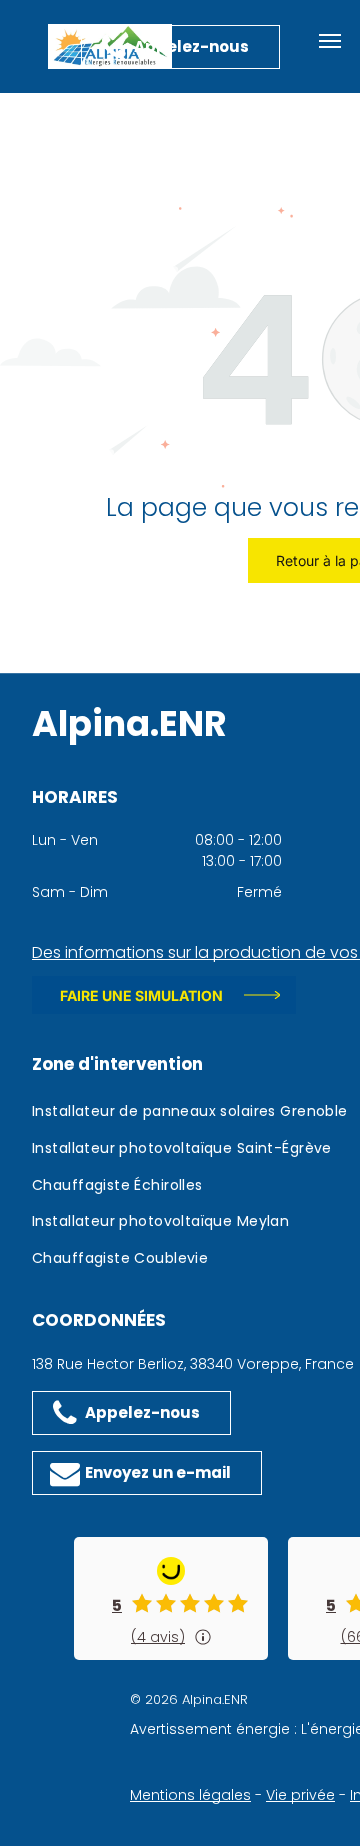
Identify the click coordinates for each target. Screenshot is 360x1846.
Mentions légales (190, 1795)
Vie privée (300, 1795)
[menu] (330, 41)
